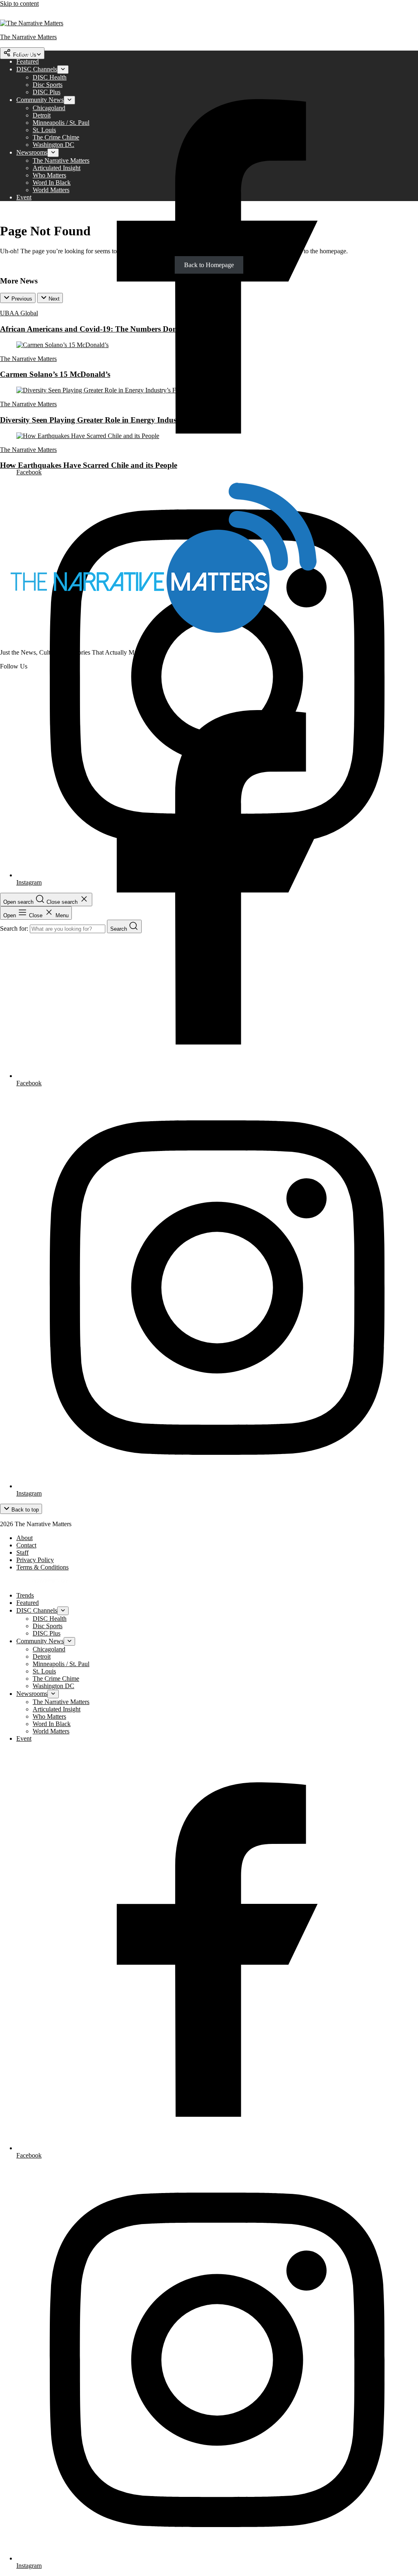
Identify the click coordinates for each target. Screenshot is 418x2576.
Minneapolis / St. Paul (61, 123)
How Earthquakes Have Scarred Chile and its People (89, 465)
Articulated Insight (57, 168)
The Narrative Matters (61, 160)
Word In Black (52, 183)
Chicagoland (49, 108)
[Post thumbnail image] (62, 345)
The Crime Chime (56, 137)
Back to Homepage (209, 265)
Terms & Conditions (42, 1567)
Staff (22, 1552)
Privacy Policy (35, 1560)
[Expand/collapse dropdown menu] (63, 70)
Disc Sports (48, 85)
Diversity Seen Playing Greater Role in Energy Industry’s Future (108, 420)
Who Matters (49, 175)
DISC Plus (47, 92)
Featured (28, 61)
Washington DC (53, 145)
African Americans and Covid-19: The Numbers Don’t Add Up (105, 329)
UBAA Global (19, 313)
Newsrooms (32, 152)
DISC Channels (37, 69)
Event (24, 197)
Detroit (42, 115)
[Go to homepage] (163, 638)
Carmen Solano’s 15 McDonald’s (55, 374)
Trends (25, 54)
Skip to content (19, 3)
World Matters (51, 190)
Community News (40, 100)
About (24, 1538)
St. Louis (44, 130)
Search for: (15, 928)
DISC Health (50, 77)
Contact (26, 1545)
